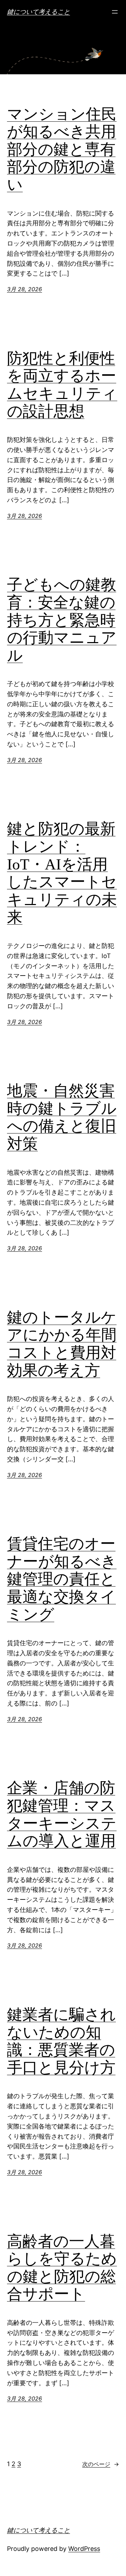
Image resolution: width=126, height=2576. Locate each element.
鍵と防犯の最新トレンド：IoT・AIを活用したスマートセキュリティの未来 (62, 873)
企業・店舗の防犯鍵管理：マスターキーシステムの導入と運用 (62, 1814)
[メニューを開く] (115, 12)
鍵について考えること (38, 12)
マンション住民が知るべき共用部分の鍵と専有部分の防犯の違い (62, 149)
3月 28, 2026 (24, 289)
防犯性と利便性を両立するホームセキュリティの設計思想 (62, 385)
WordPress (84, 2549)
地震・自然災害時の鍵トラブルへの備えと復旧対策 (62, 1117)
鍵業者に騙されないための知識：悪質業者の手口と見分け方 (61, 2041)
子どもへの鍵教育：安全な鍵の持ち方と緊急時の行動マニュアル (62, 620)
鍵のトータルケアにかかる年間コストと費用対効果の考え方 (62, 1344)
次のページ (101, 2464)
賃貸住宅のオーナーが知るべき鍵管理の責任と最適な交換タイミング (62, 1579)
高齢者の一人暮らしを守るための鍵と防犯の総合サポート (62, 2268)
